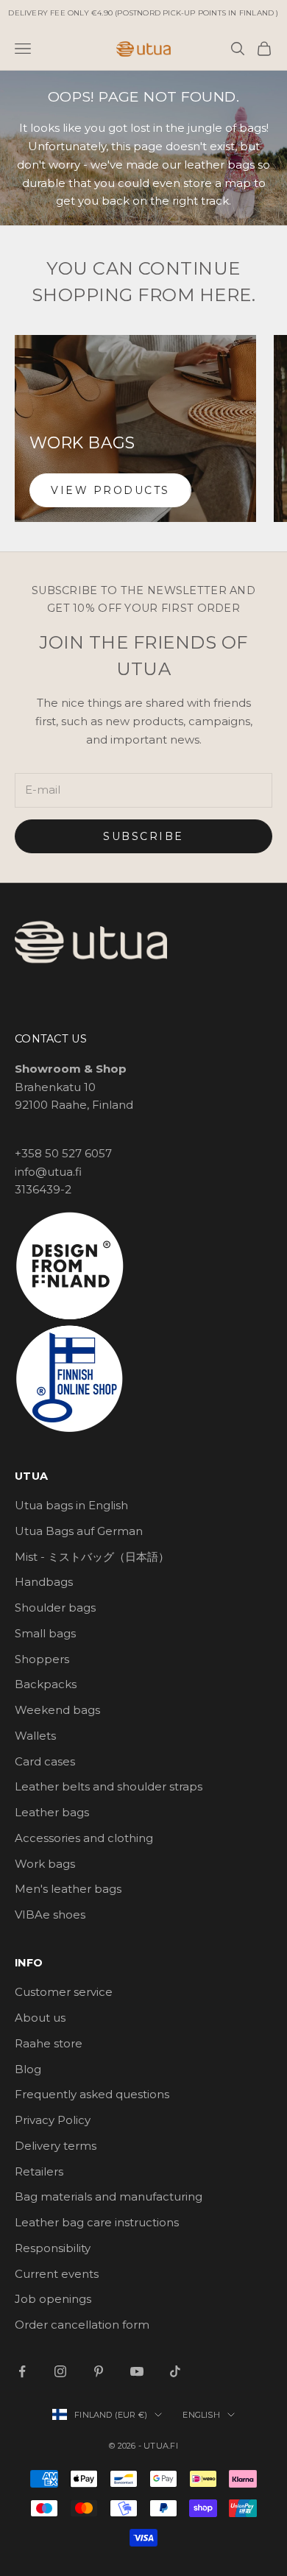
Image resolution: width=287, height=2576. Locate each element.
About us (40, 2018)
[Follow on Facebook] (22, 2371)
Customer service (64, 1992)
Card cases (45, 1761)
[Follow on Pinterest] (99, 2371)
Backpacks (46, 1684)
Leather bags (52, 1812)
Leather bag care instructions (97, 2222)
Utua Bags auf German (79, 1531)
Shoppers (42, 1659)
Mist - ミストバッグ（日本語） (92, 1557)
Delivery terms (56, 2146)
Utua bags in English (71, 1505)
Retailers (39, 2171)
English (201, 2415)
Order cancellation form (82, 2325)
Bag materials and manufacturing (109, 2196)
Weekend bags (57, 1710)
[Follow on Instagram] (60, 2371)
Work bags (45, 1864)
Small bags (45, 1633)
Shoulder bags (55, 1608)
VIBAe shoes (50, 1915)
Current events (57, 2274)
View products (110, 490)
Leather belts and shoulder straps (109, 1786)
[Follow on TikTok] (175, 2371)
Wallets (35, 1736)
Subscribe (143, 836)
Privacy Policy (53, 2120)
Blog (28, 2069)
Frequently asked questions (92, 2094)
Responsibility (53, 2248)
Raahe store (49, 2043)
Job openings (53, 2299)
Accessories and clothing (84, 1838)
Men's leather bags (68, 1889)
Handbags (44, 1582)
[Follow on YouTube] (137, 2371)
